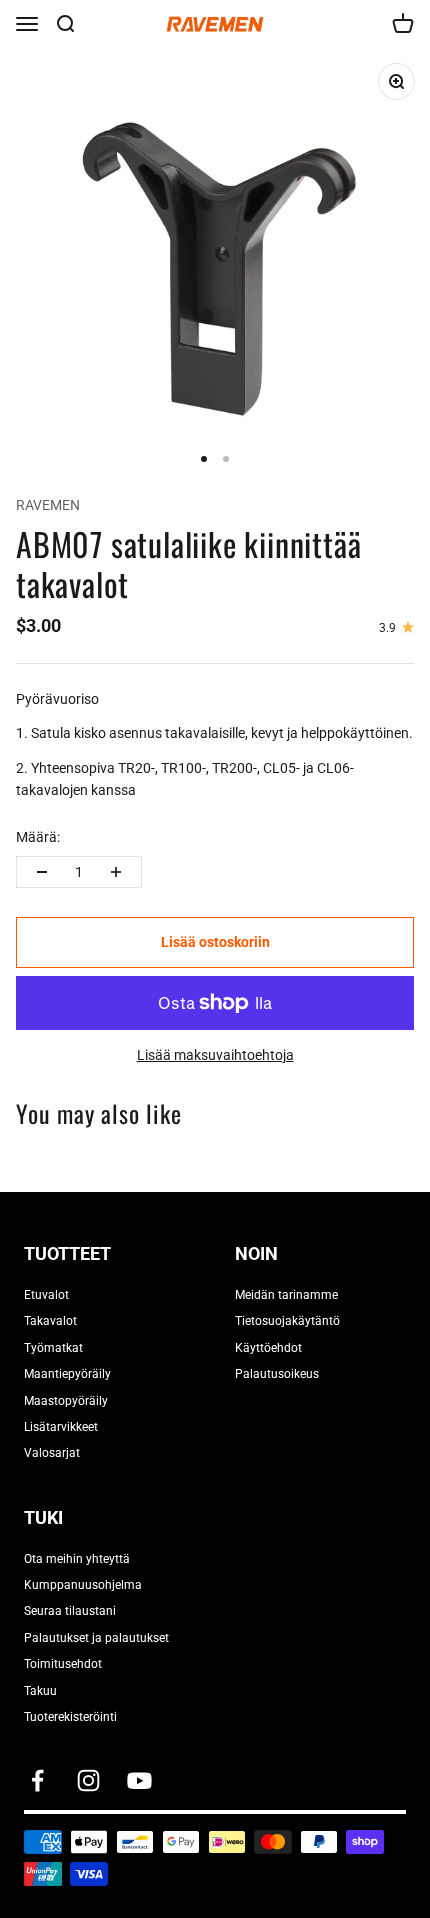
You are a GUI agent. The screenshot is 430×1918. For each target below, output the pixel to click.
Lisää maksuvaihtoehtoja (215, 1055)
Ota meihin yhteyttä (77, 1559)
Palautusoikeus (277, 1374)
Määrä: (38, 837)
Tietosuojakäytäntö (287, 1321)
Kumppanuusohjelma (83, 1585)
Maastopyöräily (66, 1401)
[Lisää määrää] (116, 872)
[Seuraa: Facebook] (37, 1780)
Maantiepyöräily (67, 1374)
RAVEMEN (48, 505)
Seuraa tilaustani (70, 1611)
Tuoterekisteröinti (70, 1717)
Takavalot (50, 1321)
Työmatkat (53, 1348)
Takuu (40, 1691)
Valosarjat (52, 1453)
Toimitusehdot (63, 1664)
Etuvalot (46, 1295)
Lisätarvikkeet (61, 1427)
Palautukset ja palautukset (96, 1638)
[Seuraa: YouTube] (139, 1780)
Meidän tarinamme (286, 1295)
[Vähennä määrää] (42, 872)
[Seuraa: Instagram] (88, 1780)
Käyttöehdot (268, 1348)
